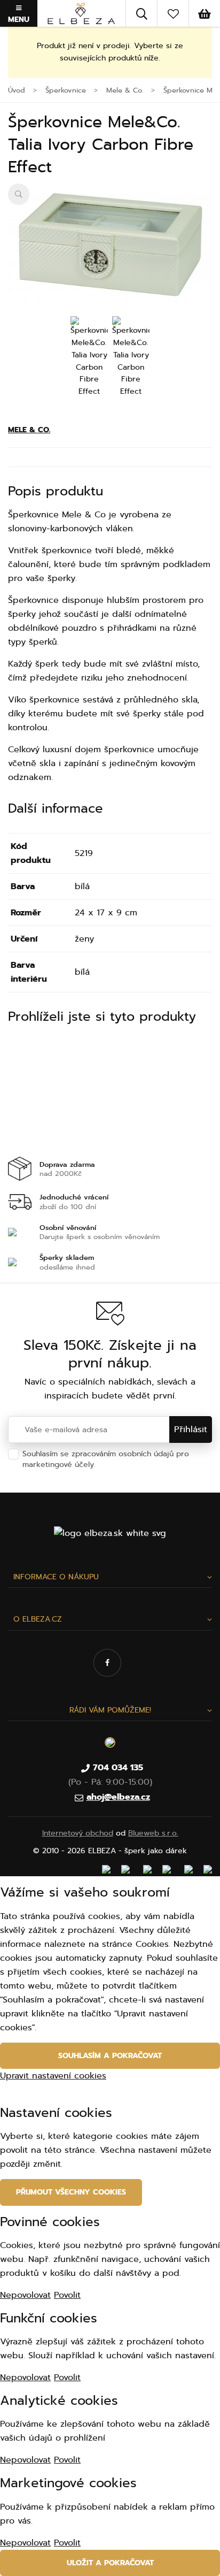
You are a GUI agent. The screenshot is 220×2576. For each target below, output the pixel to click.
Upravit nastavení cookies (53, 2076)
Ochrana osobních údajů (142, 1465)
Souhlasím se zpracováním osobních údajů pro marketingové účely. (106, 1459)
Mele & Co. (29, 430)
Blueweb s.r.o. (153, 1833)
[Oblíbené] (173, 13)
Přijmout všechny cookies (71, 2192)
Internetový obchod (78, 1833)
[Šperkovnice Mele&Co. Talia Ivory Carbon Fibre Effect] (110, 246)
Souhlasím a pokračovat (110, 2056)
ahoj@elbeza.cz (118, 1797)
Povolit (67, 2295)
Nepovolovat (25, 2295)
